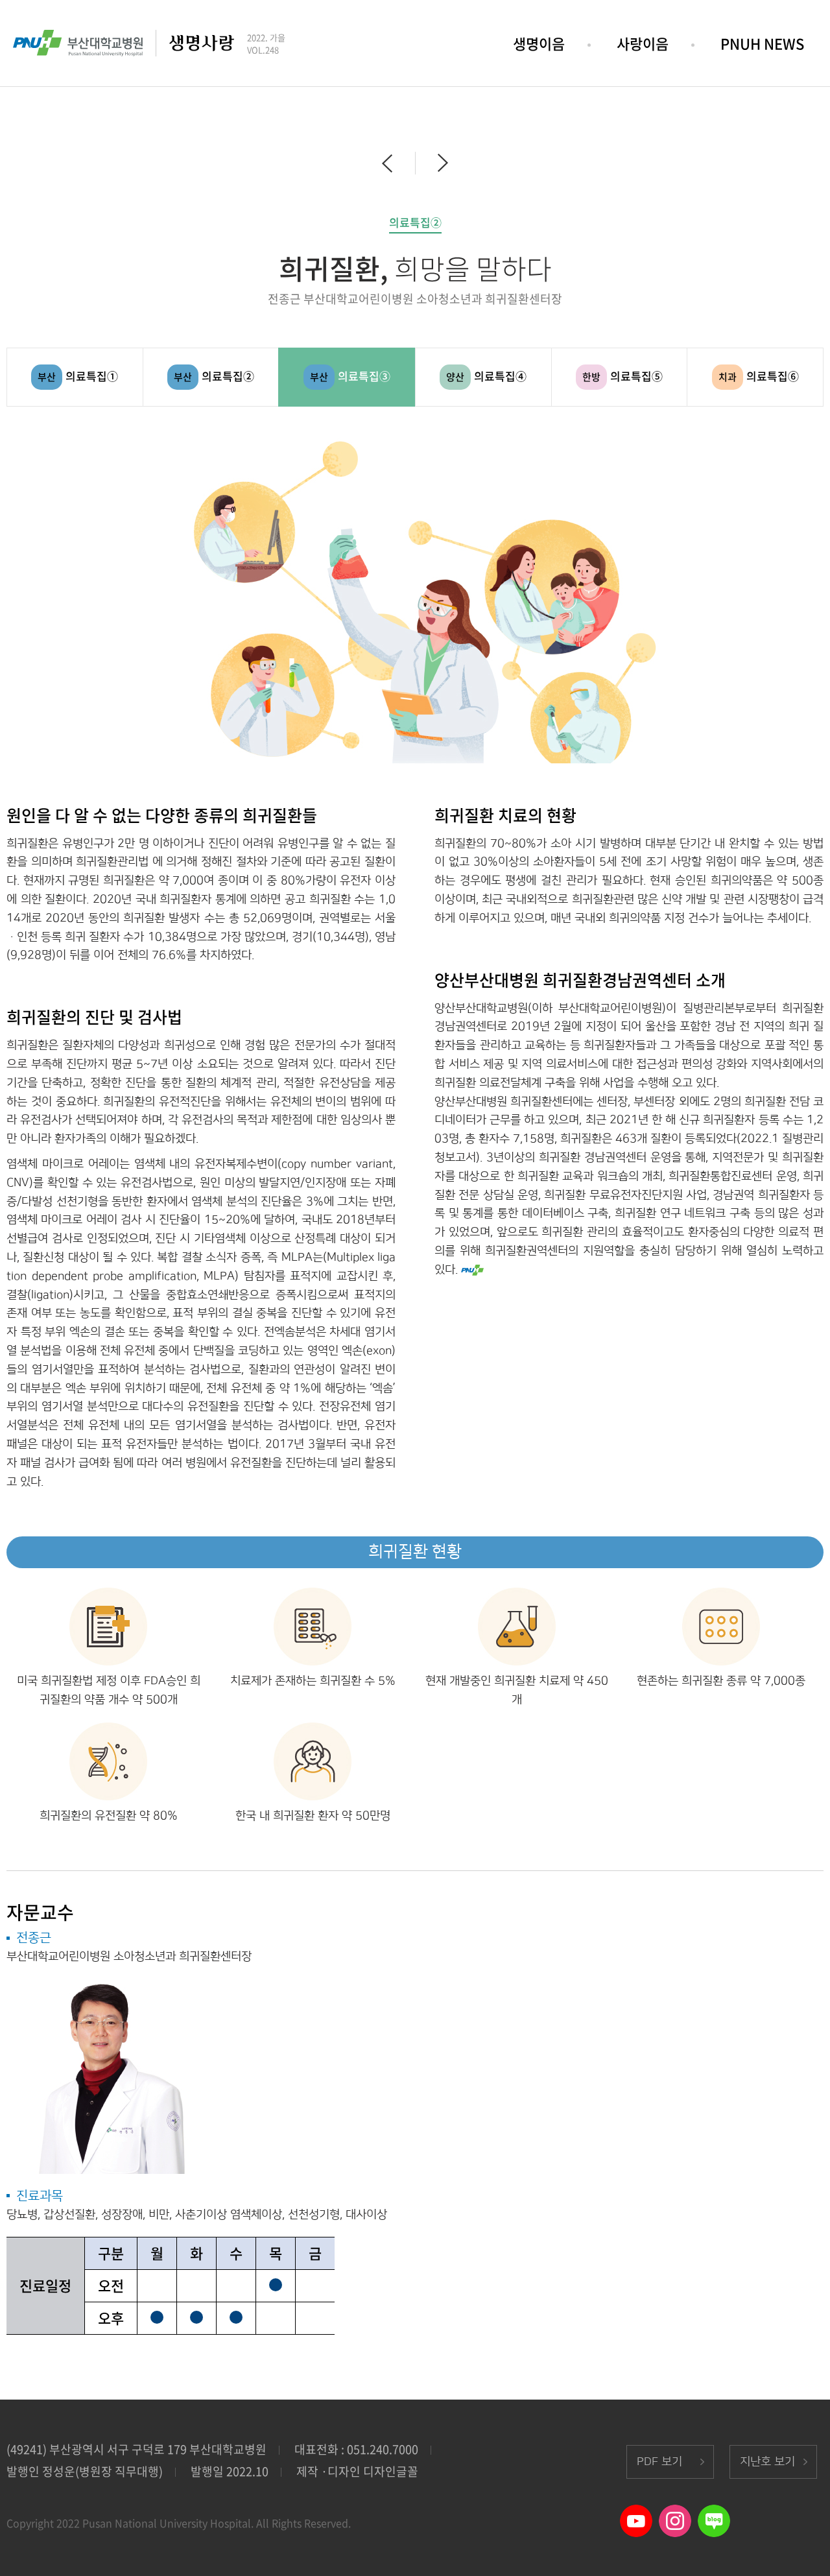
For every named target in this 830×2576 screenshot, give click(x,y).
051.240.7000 (383, 2449)
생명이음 (539, 43)
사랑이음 (643, 43)
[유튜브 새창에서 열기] (636, 2513)
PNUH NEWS (762, 43)
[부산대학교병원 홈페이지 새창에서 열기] (78, 39)
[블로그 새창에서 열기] (714, 2513)
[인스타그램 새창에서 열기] (675, 2513)
